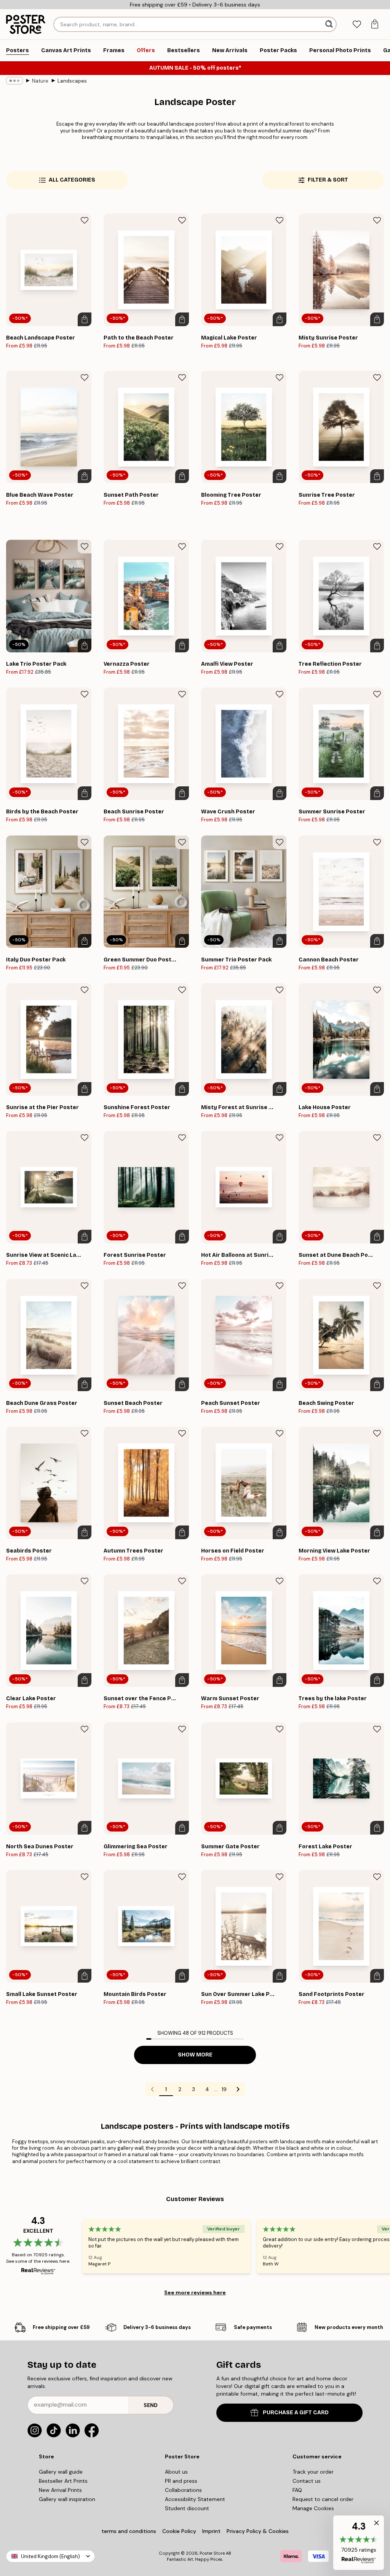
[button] (359, 2543)
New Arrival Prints (60, 2490)
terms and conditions (129, 2531)
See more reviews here (195, 2292)
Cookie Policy (179, 2531)
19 (224, 2089)
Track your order (313, 2472)
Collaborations (183, 2490)
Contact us (307, 2481)
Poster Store (212, 2553)
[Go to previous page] (152, 2089)
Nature (40, 81)
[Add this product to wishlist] (85, 220)
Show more (195, 2055)
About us (176, 2472)
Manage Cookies (313, 2508)
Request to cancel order (323, 2499)
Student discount (187, 2508)
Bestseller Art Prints (63, 2481)
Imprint (211, 2531)
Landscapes (72, 81)
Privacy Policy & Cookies (258, 2531)
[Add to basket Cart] (85, 319)
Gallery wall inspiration (67, 2499)
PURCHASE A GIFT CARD (296, 2413)
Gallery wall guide (61, 2472)
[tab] (357, 25)
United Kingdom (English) (50, 2556)
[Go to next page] (238, 2089)
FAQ (297, 2490)
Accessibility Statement (195, 2499)
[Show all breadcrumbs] (14, 81)
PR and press (181, 2481)
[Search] (330, 24)
